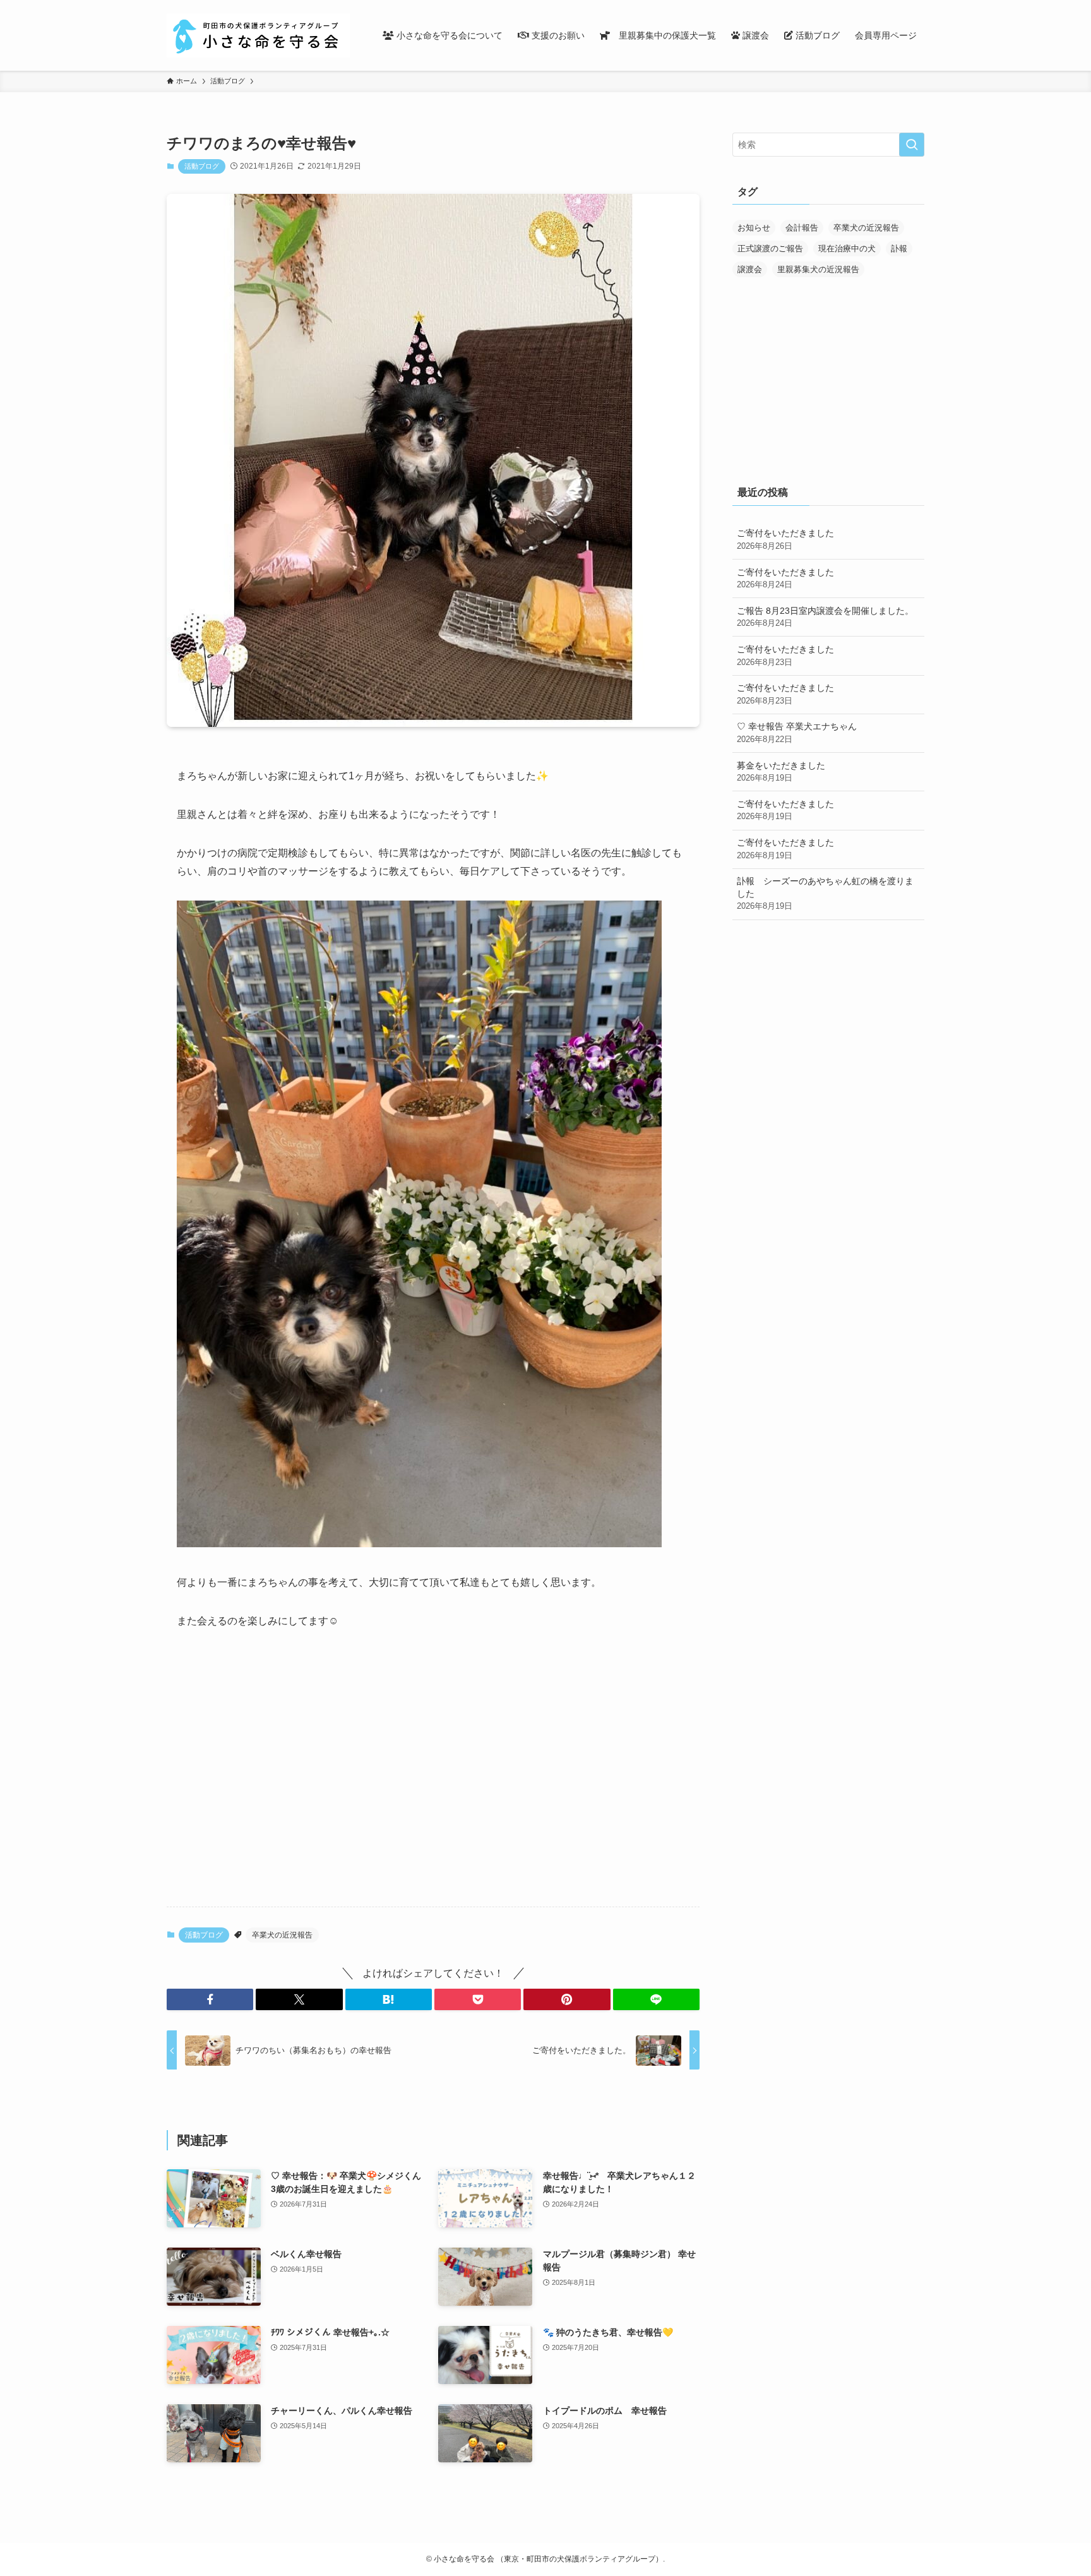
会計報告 (802, 228)
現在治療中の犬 (847, 249)
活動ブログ (202, 166)
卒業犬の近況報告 (282, 1935)
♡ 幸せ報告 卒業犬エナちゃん (797, 733)
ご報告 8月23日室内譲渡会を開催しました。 (825, 617)
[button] (210, 1999)
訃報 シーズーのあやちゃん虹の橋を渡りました (825, 893)
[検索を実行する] (912, 145)
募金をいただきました (781, 772)
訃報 (899, 249)
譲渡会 (750, 269)
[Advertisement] (433, 1798)
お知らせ (754, 228)
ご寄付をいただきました (785, 539)
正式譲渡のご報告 (770, 249)
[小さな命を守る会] (258, 35)
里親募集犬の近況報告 (818, 269)
